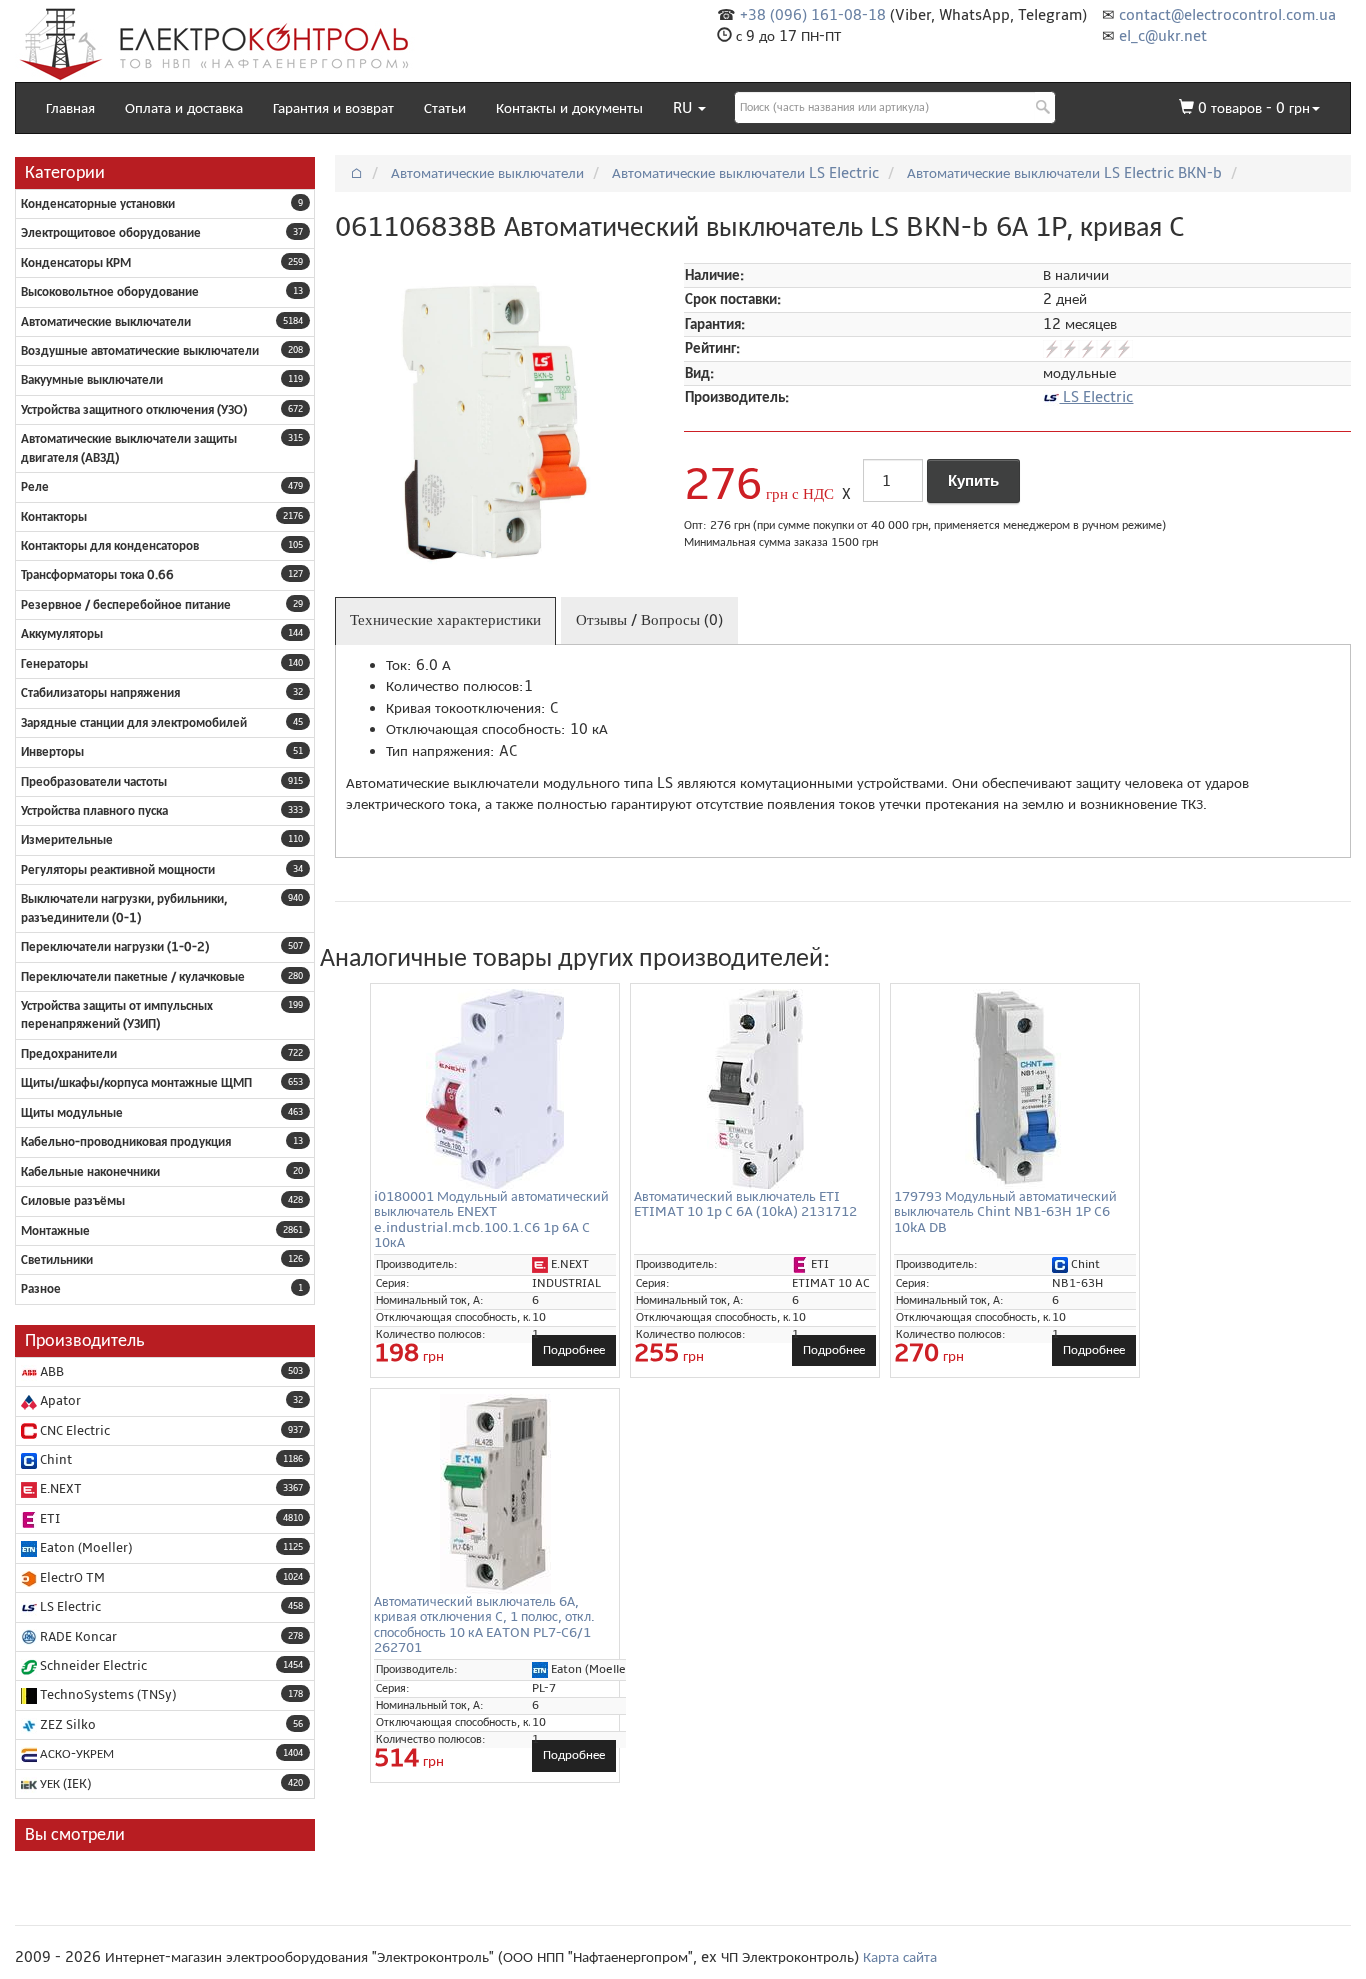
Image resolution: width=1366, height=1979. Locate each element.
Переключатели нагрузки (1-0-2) (115, 947)
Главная (70, 108)
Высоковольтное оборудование (110, 292)
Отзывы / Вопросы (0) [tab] (649, 620)
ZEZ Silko (66, 1725)
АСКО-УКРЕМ (75, 1754)
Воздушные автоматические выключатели (140, 351)
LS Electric (69, 1607)
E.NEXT (59, 1489)
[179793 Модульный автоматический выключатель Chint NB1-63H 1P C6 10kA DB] (1015, 1089)
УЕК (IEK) (64, 1784)
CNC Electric (73, 1431)
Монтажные (55, 1231)
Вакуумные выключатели (92, 380)
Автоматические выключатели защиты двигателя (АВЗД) (129, 448)
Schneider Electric (92, 1666)
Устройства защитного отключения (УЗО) (134, 410)
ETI (48, 1519)
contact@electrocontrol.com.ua (1227, 15)
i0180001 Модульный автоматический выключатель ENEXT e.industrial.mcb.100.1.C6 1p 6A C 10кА (491, 1219)
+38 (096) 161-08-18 (813, 15)
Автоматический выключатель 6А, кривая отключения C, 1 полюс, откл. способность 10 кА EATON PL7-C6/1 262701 (484, 1624)
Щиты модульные (72, 1113)
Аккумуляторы (62, 634)
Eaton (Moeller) (84, 1548)
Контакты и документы (569, 108)
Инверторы (52, 752)
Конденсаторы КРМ (76, 263)
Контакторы (54, 517)
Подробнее (574, 1350)
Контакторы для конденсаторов (110, 546)
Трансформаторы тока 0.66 (97, 575)
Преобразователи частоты (94, 782)
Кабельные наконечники (90, 1172)
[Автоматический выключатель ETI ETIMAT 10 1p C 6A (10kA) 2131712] (755, 1089)
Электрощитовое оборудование (111, 233)
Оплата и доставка (184, 108)
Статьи (445, 108)
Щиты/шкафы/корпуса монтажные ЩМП (136, 1083)
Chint (54, 1460)
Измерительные (67, 840)
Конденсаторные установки (98, 204)
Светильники (57, 1260)
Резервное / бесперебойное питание (126, 605)
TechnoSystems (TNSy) (106, 1695)
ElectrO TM (71, 1578)
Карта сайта (900, 1957)
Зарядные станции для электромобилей (134, 723)
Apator (59, 1401)
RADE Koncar (77, 1637)
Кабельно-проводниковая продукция (126, 1142)
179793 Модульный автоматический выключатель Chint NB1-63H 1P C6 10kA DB (1005, 1212)
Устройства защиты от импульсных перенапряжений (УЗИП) (117, 1015)
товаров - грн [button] (1254, 108)
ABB (50, 1372)
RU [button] (684, 108)
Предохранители (69, 1054)
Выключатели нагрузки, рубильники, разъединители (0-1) (124, 908)
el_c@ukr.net (1163, 36)
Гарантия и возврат (333, 108)
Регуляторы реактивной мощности (118, 870)
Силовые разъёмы (73, 1201)
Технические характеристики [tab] (445, 620)
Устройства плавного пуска (94, 811)
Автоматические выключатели (106, 322)
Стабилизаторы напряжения (100, 693)
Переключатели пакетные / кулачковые (133, 977)
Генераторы (54, 664)
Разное (41, 1289)
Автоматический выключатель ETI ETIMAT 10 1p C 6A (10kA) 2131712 (745, 1204)
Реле (35, 487)
